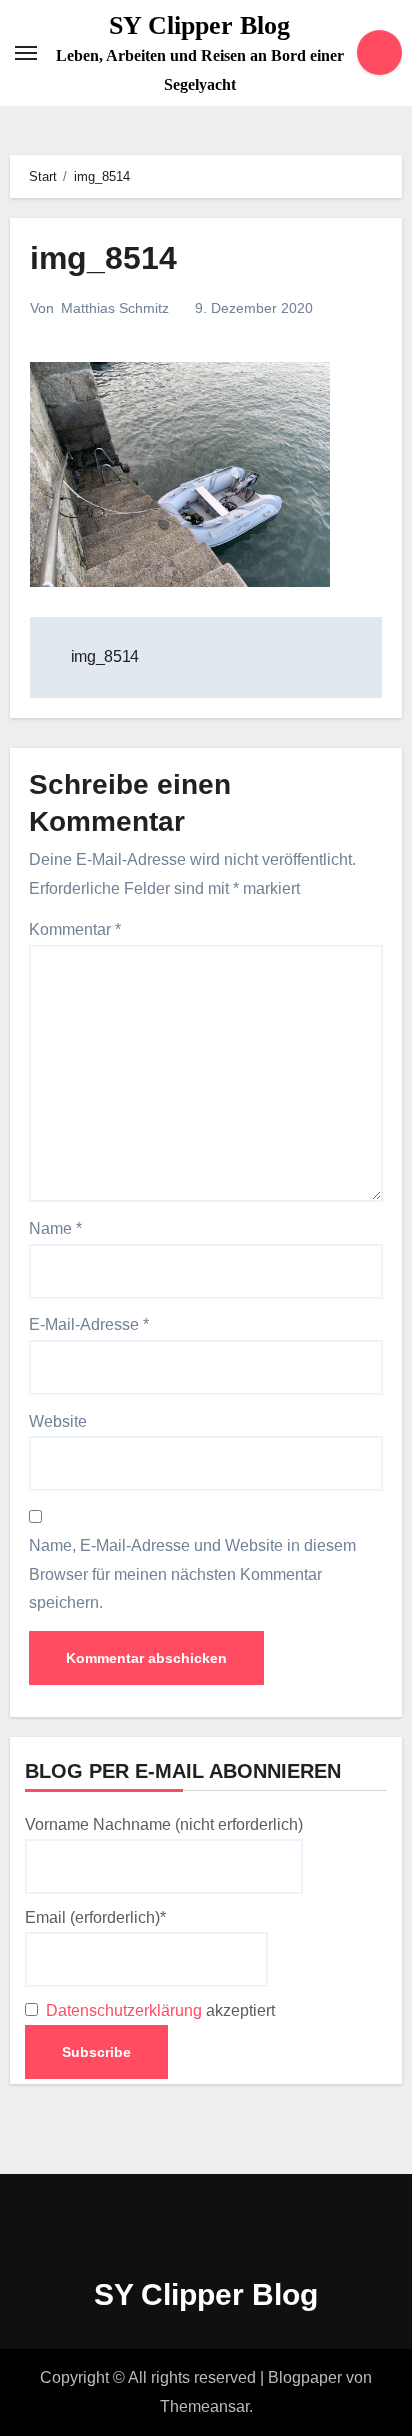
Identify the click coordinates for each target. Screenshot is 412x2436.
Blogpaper (305, 2377)
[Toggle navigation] (26, 53)
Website (58, 1421)
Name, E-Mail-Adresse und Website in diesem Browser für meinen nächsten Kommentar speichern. (192, 1574)
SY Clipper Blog (199, 25)
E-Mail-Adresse (89, 1324)
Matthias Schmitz (115, 308)
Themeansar (204, 2406)
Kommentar (75, 929)
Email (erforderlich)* (95, 1917)
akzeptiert (158, 2010)
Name (55, 1228)
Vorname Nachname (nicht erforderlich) (164, 1824)
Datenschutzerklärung (124, 2010)
